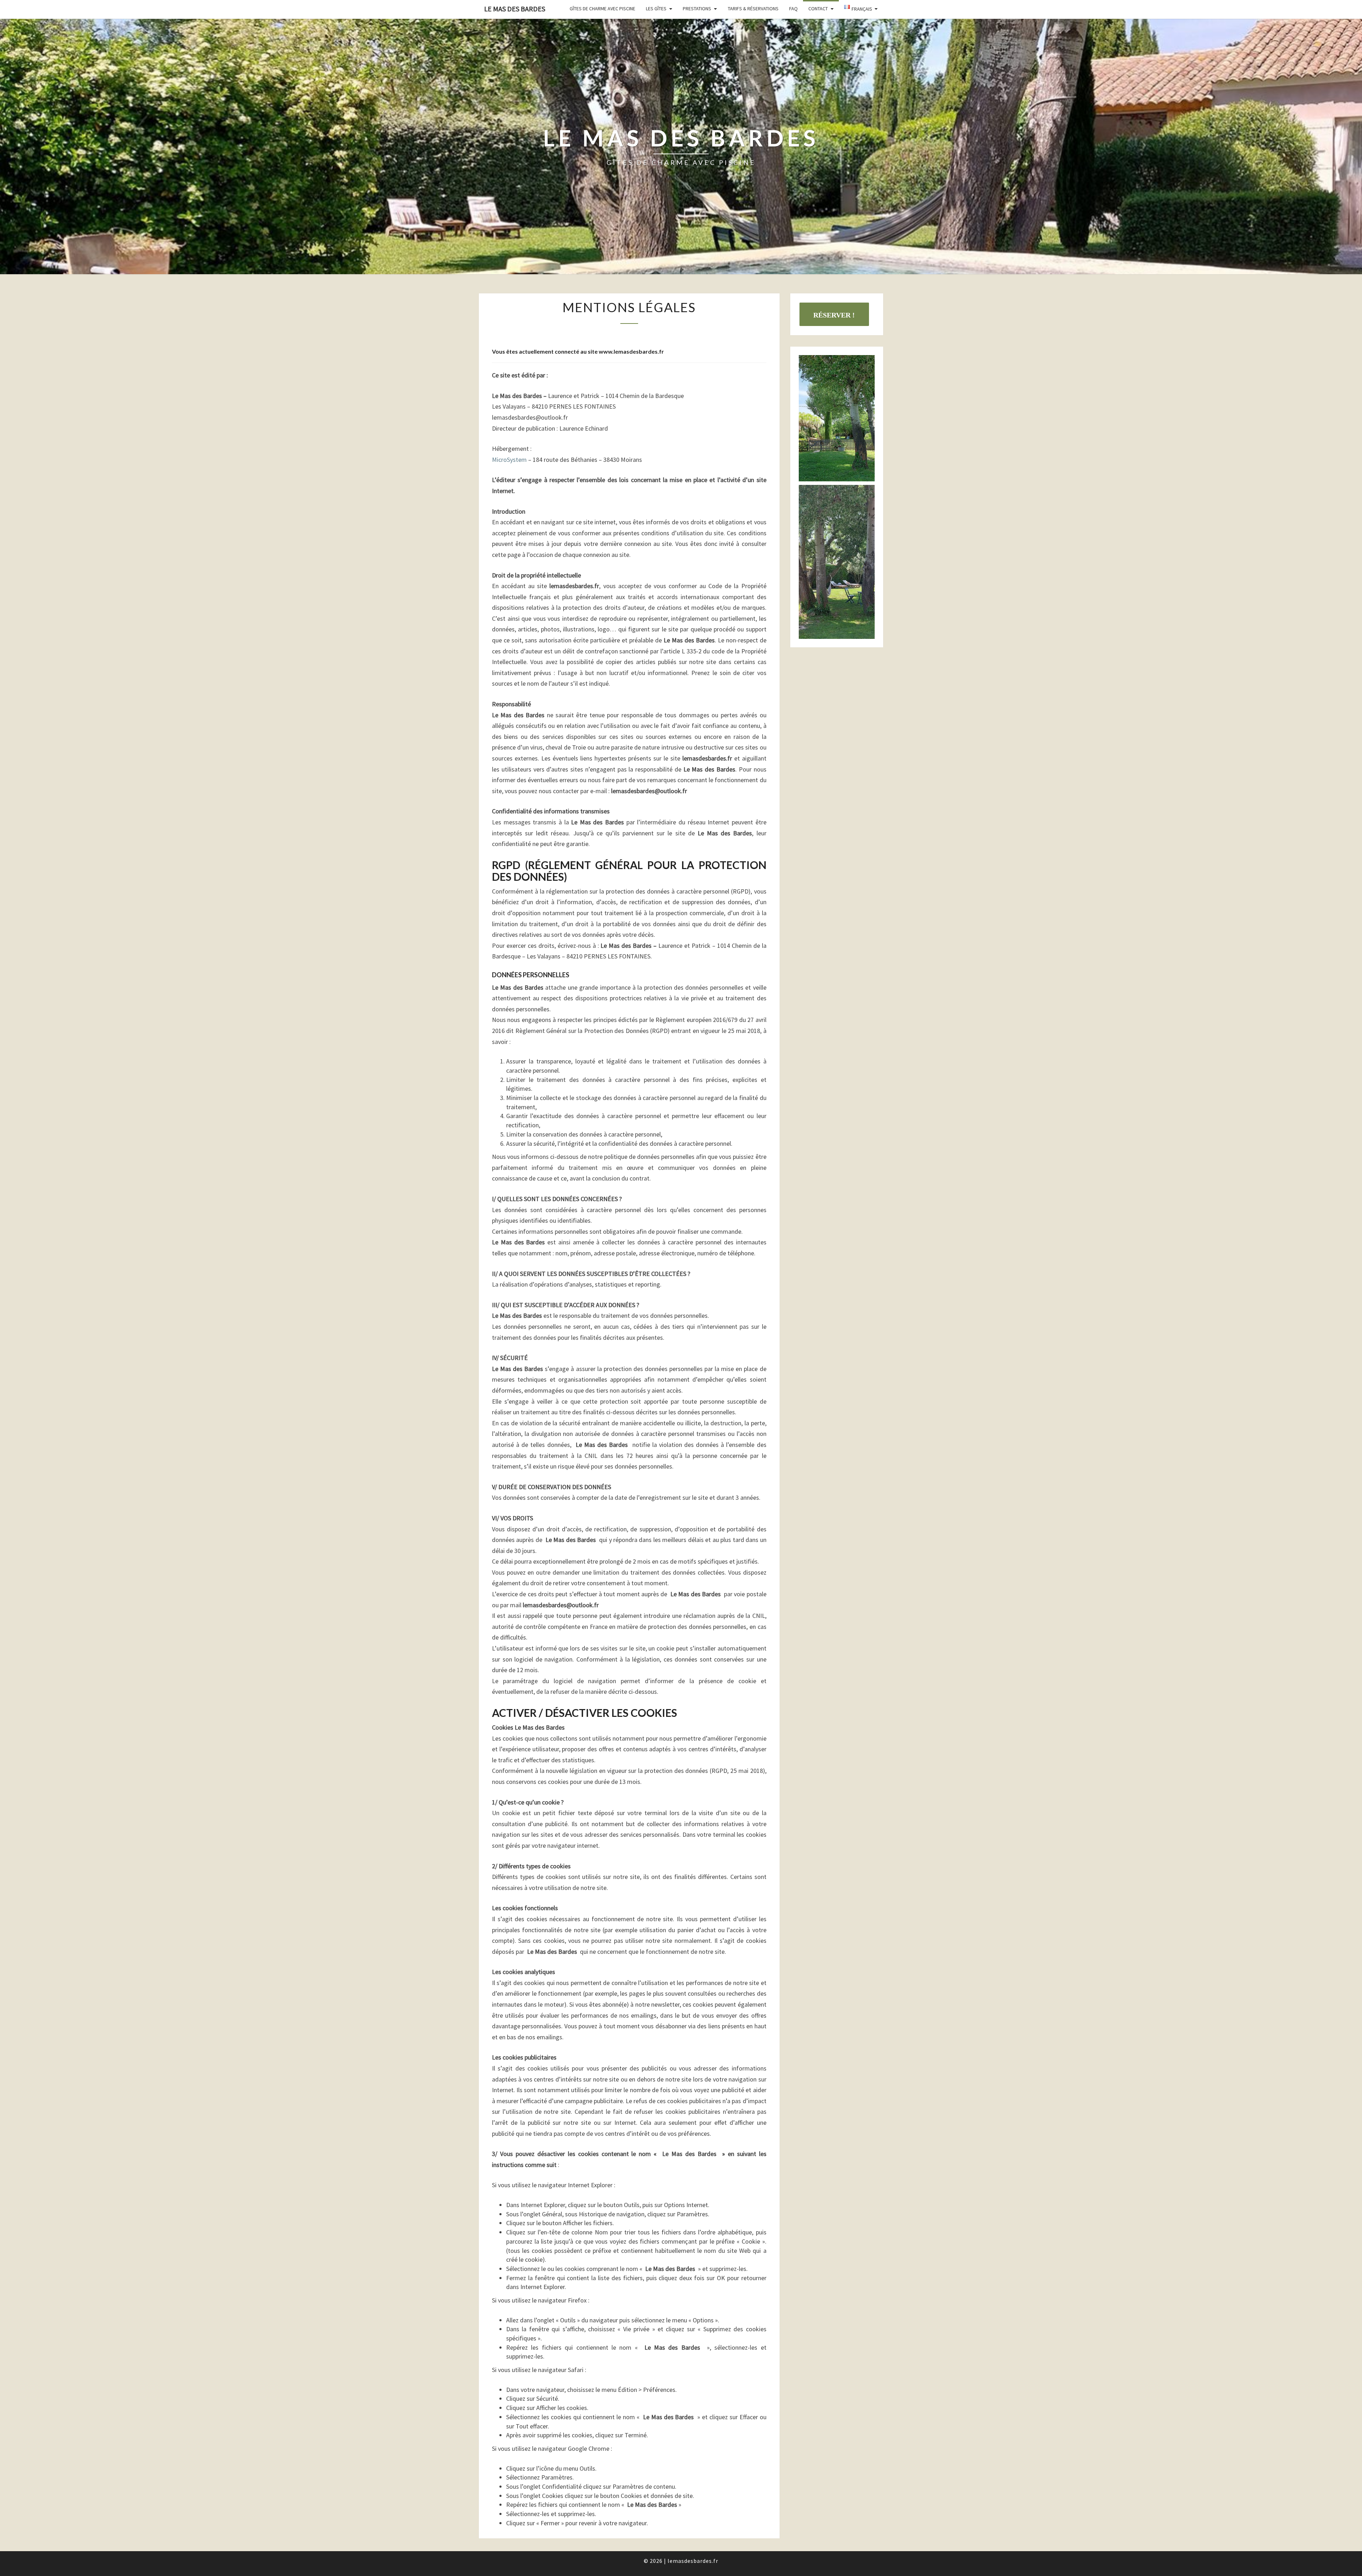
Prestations (697, 9)
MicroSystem (509, 460)
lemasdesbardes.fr (693, 2561)
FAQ (793, 9)
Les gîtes (656, 9)
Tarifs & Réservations (753, 9)
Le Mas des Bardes (515, 9)
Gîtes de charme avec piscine (602, 9)
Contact (818, 9)
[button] (837, 418)
